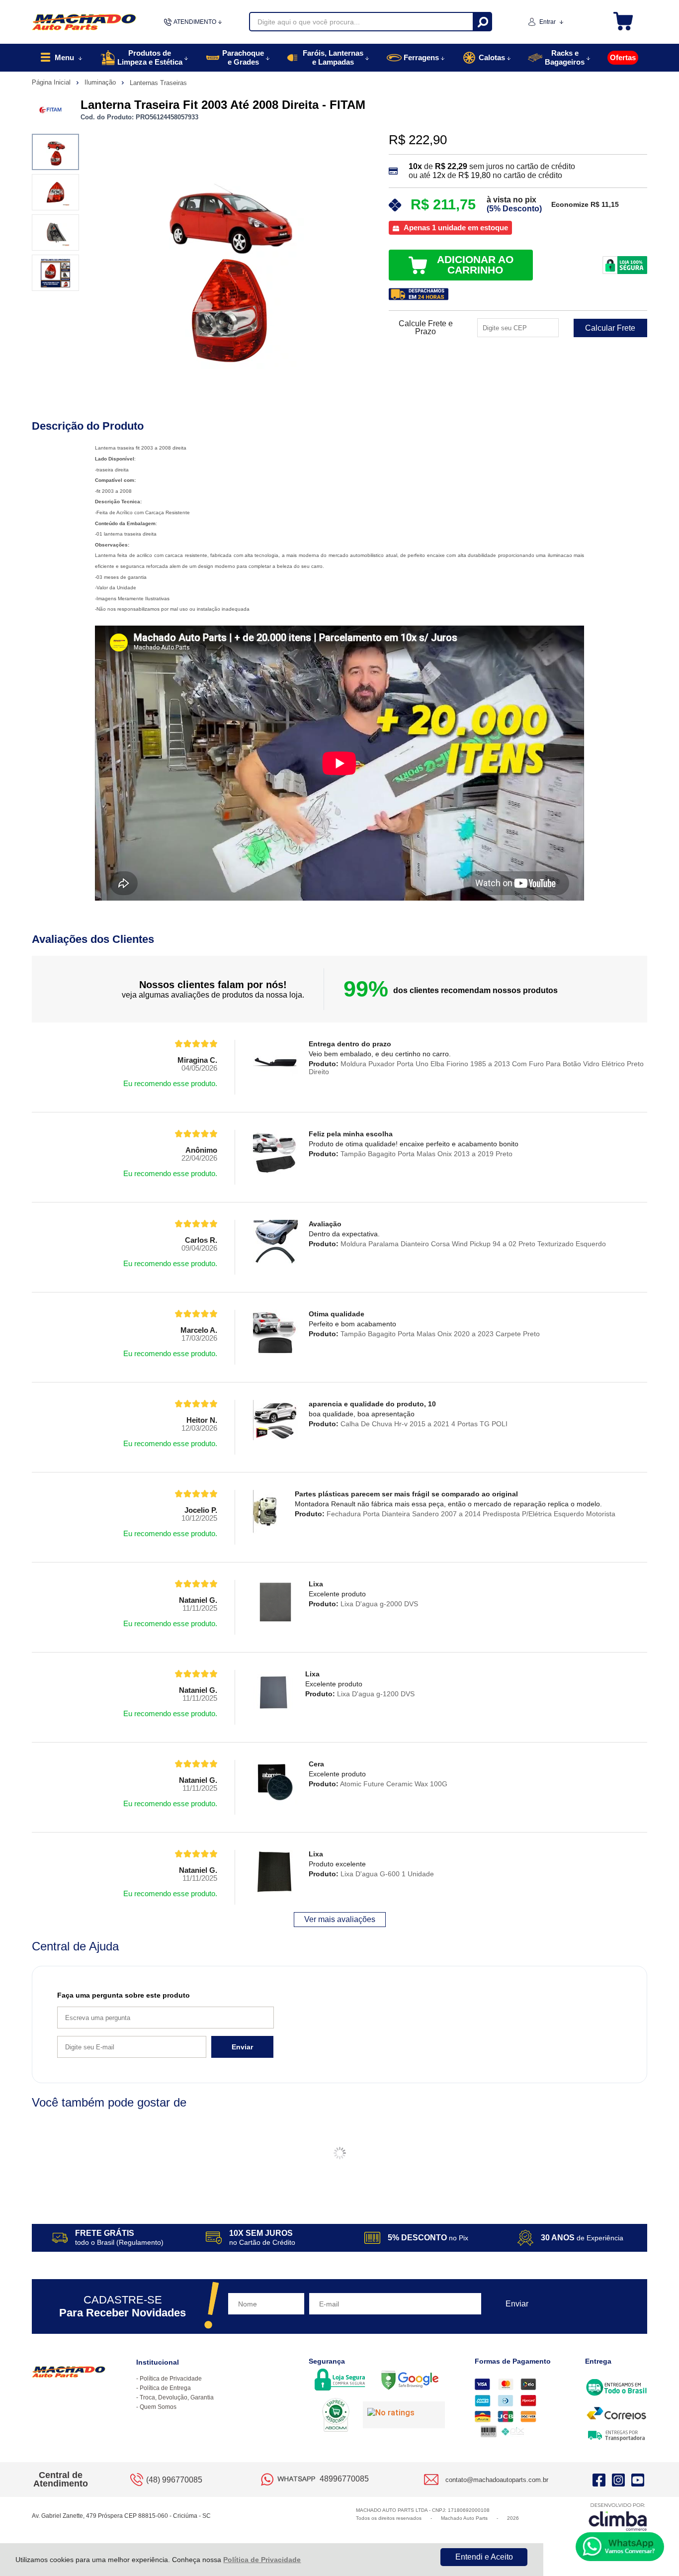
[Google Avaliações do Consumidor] (404, 2415)
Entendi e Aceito (484, 2557)
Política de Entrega (165, 2388)
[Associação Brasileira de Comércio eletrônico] (336, 2416)
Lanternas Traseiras (158, 83)
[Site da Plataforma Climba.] (618, 2517)
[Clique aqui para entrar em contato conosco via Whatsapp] (620, 2547)
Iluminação (101, 82)
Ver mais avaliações (340, 1919)
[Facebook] (599, 2480)
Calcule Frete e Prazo (426, 328)
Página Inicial (52, 82)
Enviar (242, 2047)
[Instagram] (618, 2480)
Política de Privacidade (262, 2560)
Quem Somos (158, 2407)
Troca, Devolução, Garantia (177, 2397)
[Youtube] (638, 2480)
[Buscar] (482, 22)
